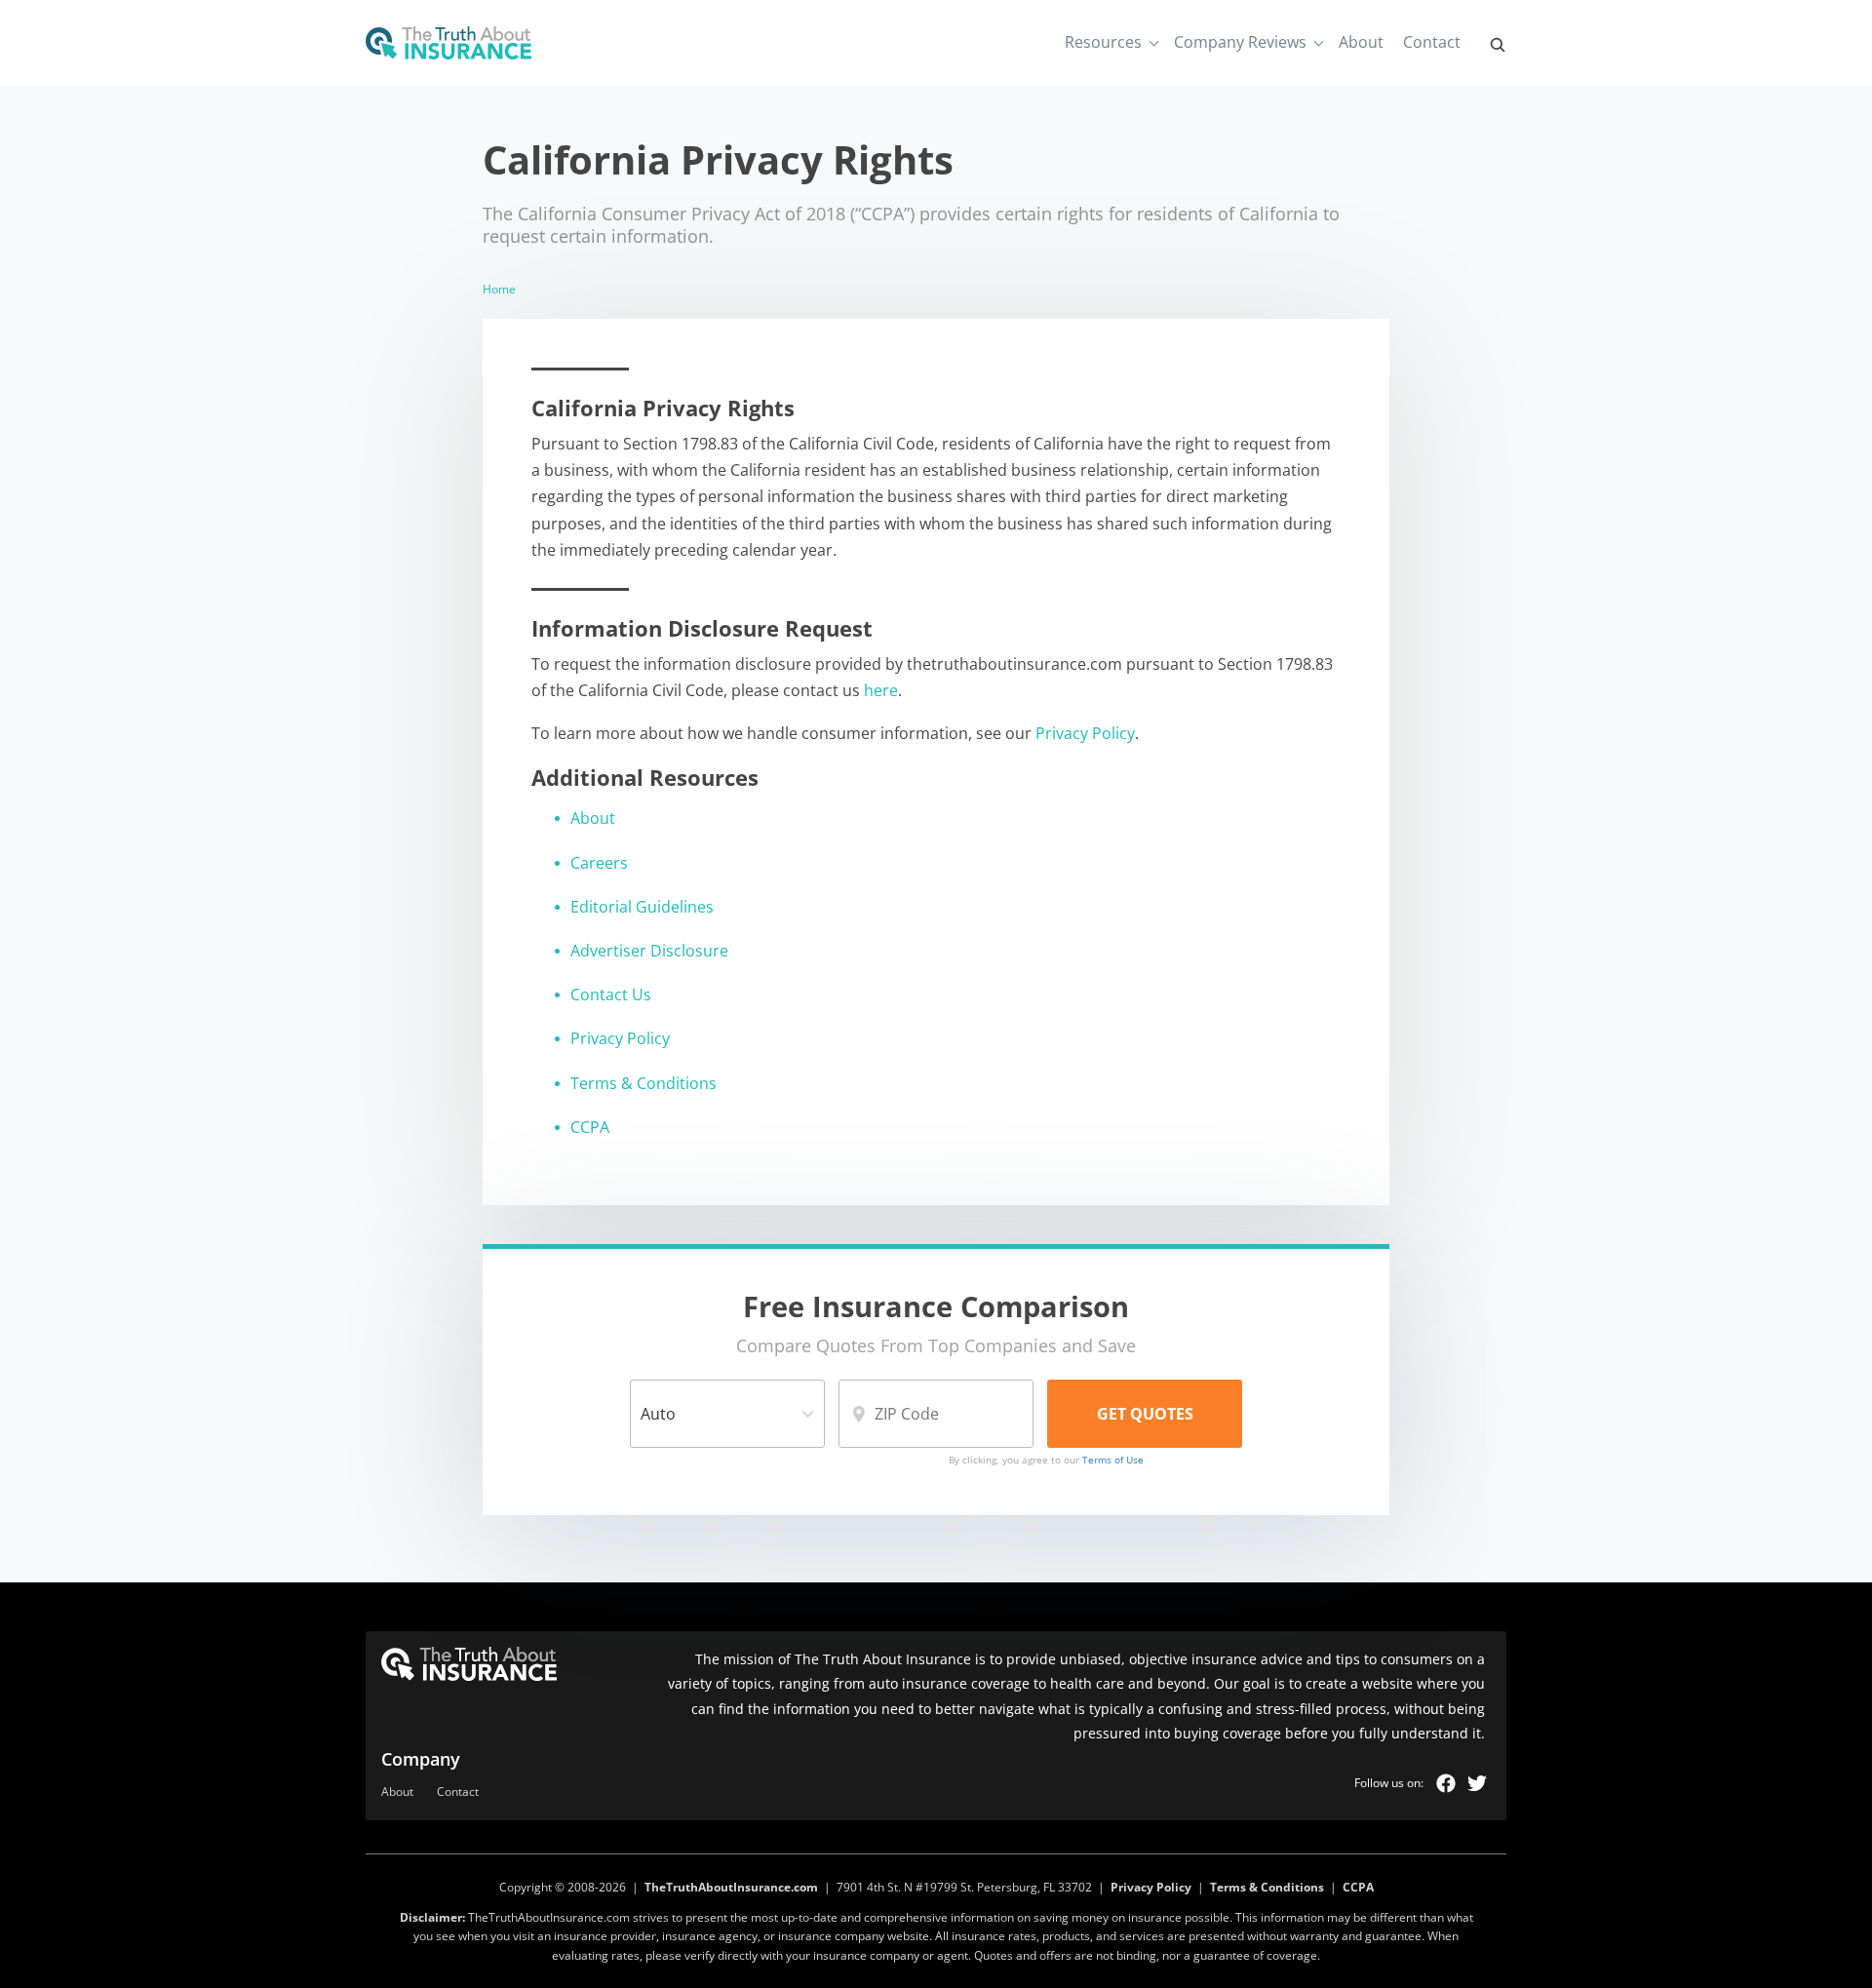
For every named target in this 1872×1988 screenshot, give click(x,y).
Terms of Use (1113, 1460)
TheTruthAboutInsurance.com (731, 1887)
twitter (1477, 1783)
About (1361, 42)
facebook (1446, 1783)
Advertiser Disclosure (649, 951)
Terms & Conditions (643, 1083)
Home (499, 289)
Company (421, 1759)
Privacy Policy (1085, 733)
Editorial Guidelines (642, 907)
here (881, 690)
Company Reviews (1240, 42)
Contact (1432, 42)
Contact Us (611, 994)
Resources (1103, 42)
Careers (599, 863)
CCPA (590, 1127)
